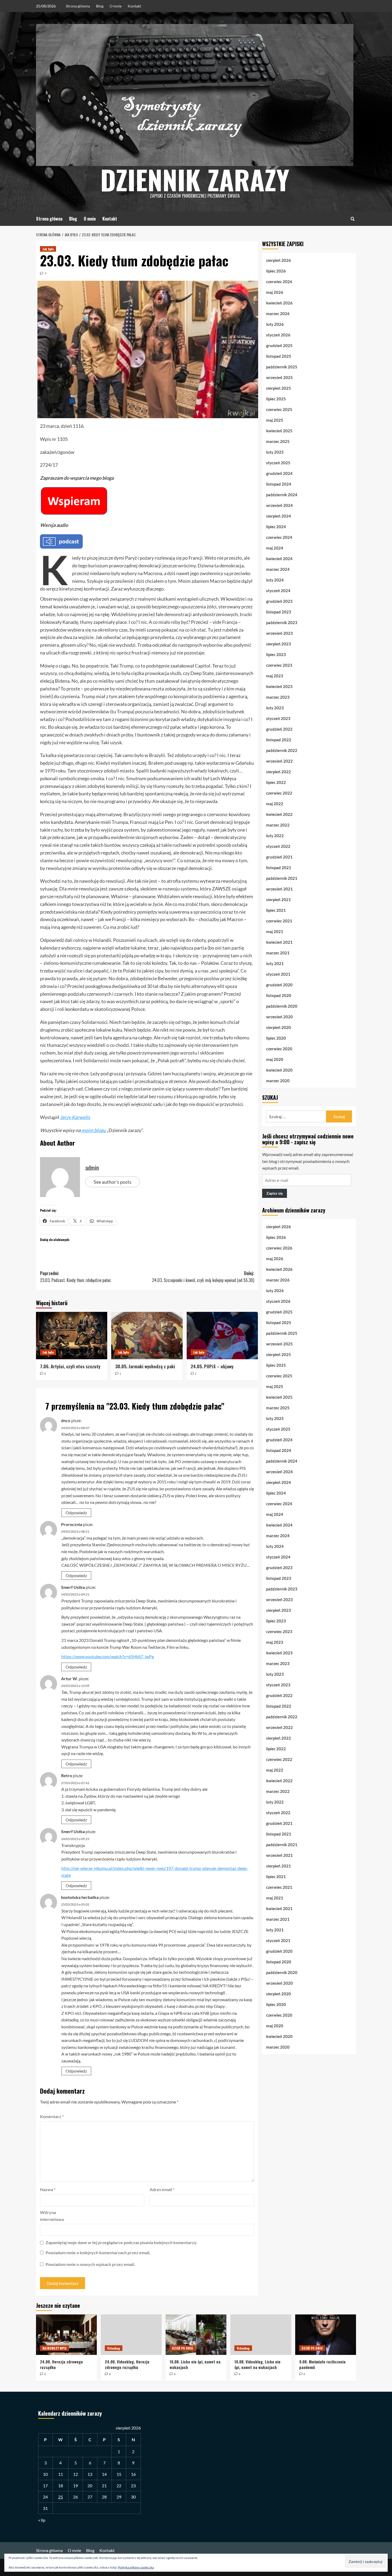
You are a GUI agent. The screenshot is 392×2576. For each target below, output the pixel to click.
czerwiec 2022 (279, 793)
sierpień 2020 (279, 1027)
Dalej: (203, 1277)
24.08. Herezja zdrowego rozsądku (61, 2364)
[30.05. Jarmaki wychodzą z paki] (147, 1336)
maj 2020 (275, 1059)
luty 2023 (275, 708)
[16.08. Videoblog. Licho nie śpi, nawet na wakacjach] (261, 2335)
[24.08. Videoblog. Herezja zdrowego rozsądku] (131, 2335)
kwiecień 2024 (279, 559)
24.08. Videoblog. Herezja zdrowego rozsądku (127, 2364)
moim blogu (94, 1130)
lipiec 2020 (276, 1038)
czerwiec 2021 (279, 921)
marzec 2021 (278, 953)
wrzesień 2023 (279, 633)
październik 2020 (282, 1006)
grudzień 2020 (279, 985)
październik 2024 (282, 495)
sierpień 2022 (279, 772)
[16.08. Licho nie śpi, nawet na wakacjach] (196, 2335)
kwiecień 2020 (279, 1070)
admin (92, 1167)
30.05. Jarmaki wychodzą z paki (145, 1366)
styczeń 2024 (278, 591)
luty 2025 (275, 452)
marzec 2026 (278, 314)
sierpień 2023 (279, 644)
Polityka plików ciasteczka (136, 2567)
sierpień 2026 (279, 260)
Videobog (114, 2348)
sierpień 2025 (279, 388)
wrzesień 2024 (279, 505)
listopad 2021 (279, 868)
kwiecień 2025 (279, 431)
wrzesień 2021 (279, 889)
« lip (42, 2520)
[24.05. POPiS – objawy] (222, 1336)
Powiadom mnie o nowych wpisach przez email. (90, 2264)
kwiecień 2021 (279, 942)
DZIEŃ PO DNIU (183, 2348)
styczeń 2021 (278, 974)
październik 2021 (282, 878)
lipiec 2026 (276, 271)
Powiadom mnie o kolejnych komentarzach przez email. (98, 2253)
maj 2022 (275, 804)
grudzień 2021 (279, 857)
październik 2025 (282, 367)
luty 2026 (275, 324)
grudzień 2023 (279, 601)
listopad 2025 (279, 356)
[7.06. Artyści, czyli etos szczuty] (72, 1336)
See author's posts (113, 1182)
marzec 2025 (278, 441)
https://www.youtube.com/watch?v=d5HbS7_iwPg (108, 1656)
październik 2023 (282, 622)
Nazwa (48, 2189)
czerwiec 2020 (279, 1049)
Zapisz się (275, 1193)
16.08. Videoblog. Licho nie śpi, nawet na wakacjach (257, 2364)
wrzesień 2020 (279, 1017)
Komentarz (52, 2116)
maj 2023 (275, 676)
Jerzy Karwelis (75, 1117)
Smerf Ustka (73, 1587)
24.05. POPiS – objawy (212, 1366)
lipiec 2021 (276, 910)
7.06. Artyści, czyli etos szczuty (70, 1366)
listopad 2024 (279, 484)
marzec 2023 (278, 697)
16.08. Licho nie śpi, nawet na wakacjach (195, 2364)
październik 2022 (282, 750)
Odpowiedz (76, 1513)
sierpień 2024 (279, 516)
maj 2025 (275, 420)
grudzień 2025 (279, 345)
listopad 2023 (279, 612)
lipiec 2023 (276, 654)
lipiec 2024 (276, 527)
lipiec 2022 (276, 782)
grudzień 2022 (279, 729)
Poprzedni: (75, 1277)
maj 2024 (275, 548)
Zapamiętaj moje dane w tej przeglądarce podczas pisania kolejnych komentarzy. (121, 2242)
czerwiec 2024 (279, 537)
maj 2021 (275, 931)
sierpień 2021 (279, 900)
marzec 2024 (278, 569)
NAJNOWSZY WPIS (55, 2348)
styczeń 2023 (278, 718)
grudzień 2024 (279, 473)
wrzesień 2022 (279, 761)
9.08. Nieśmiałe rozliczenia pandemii (322, 2364)
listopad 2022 (279, 740)
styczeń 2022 (278, 846)
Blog (100, 6)
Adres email (162, 2189)
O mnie (116, 6)
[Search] (353, 219)
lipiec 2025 (276, 399)
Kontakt (134, 6)
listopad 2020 (279, 995)
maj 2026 (275, 292)
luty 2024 (275, 580)
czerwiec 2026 (279, 282)
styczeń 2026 (278, 335)
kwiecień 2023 (279, 686)
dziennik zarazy (195, 179)
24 (45, 2497)
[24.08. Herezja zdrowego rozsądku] (66, 2335)
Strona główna (78, 6)
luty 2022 (275, 836)
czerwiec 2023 (279, 665)
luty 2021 (275, 963)
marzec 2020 (278, 1081)
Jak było (48, 249)
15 (119, 2474)
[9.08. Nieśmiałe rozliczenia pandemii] (326, 2335)
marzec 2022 (278, 825)
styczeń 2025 (278, 463)
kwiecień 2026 (279, 303)
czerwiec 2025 (279, 409)
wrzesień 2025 (279, 377)
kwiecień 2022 (279, 814)
